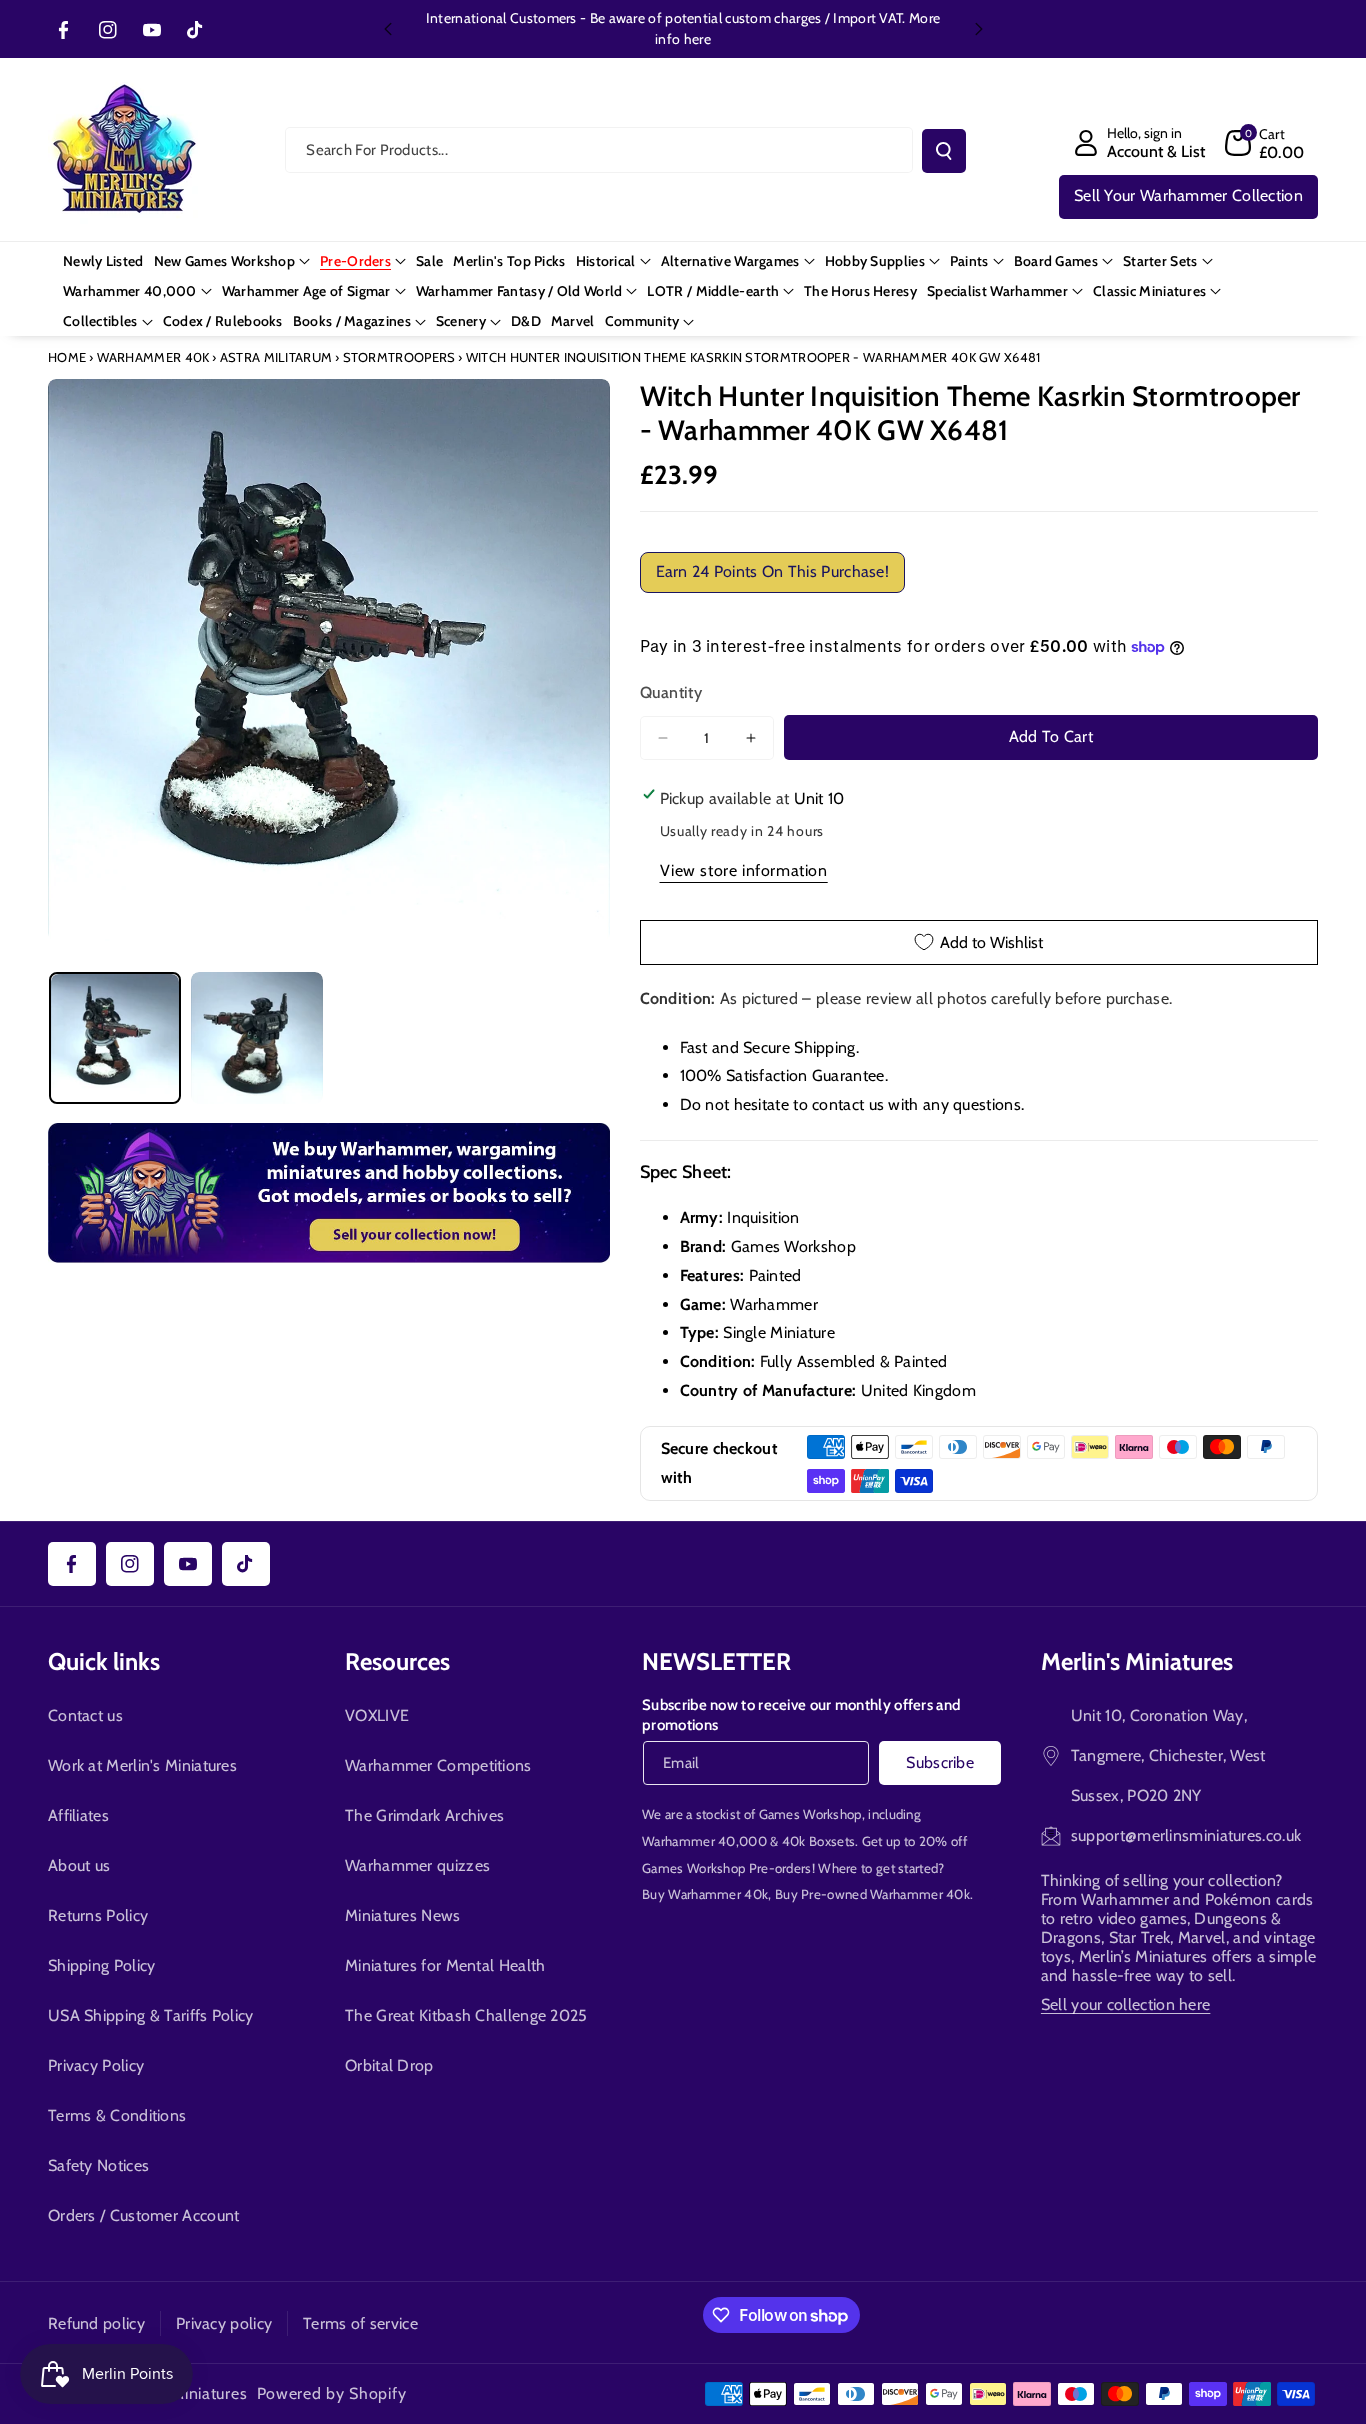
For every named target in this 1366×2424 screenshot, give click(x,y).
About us (79, 1865)
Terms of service (360, 2323)
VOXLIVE (377, 1715)
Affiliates (78, 1815)
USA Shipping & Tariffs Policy (151, 2015)
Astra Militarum (276, 357)
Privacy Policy (96, 2065)
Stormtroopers (399, 357)
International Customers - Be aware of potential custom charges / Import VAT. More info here (683, 28)
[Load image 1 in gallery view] (115, 1038)
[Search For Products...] (944, 151)
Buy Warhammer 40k (705, 1894)
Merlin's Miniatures (1137, 1661)
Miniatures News (403, 1915)
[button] (1265, 143)
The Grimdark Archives (424, 1815)
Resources (397, 1661)
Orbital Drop (389, 2065)
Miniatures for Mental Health (445, 1965)
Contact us (85, 1715)
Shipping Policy (102, 1965)
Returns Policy (98, 1915)
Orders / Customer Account (144, 2215)
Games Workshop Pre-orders (727, 1868)
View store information (744, 870)
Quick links (104, 1661)
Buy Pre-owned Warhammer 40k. (874, 1894)
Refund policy (96, 2323)
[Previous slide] (388, 29)
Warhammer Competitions (438, 1765)
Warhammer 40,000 (704, 1841)
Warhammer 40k (153, 357)
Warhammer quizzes (417, 1865)
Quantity (671, 692)
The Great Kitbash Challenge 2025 (466, 2015)
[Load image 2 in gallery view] (257, 1038)
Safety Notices (98, 2165)
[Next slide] (979, 29)
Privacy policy (224, 2323)
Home (67, 357)
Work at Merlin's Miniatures (142, 1765)
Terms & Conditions (117, 2115)
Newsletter (716, 1661)
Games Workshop (810, 1814)
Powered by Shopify (332, 2393)
